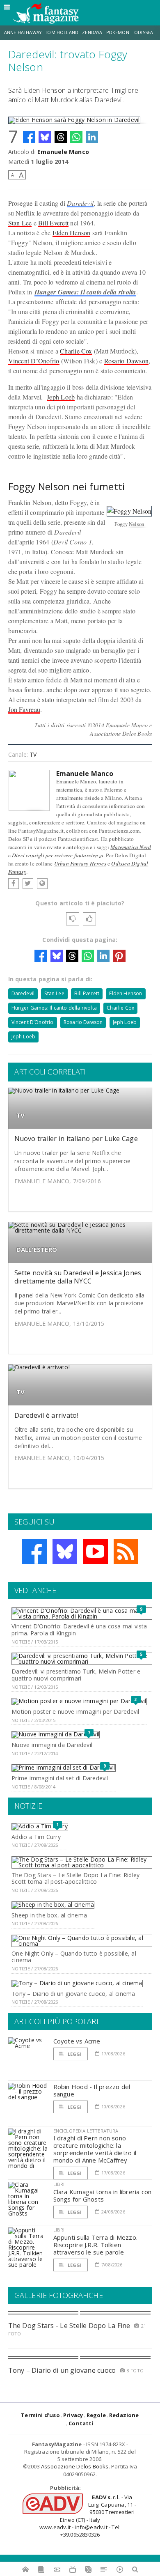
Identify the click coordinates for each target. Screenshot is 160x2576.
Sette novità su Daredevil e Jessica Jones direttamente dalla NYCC (78, 1277)
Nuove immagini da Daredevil (52, 1745)
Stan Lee (20, 223)
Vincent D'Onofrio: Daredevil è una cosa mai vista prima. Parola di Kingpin (79, 1630)
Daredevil (80, 203)
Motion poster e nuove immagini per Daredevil (75, 1712)
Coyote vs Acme (77, 2041)
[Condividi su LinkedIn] (92, 137)
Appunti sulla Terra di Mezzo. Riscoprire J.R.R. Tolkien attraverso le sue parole (96, 2245)
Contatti (81, 2423)
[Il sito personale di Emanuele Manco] (42, 884)
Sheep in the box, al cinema (49, 1915)
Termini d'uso (40, 2415)
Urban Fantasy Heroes (80, 863)
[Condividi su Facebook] (29, 137)
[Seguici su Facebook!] (34, 1552)
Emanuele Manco (63, 152)
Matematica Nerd (131, 847)
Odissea (144, 32)
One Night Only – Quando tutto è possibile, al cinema (74, 1957)
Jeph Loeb (61, 397)
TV (33, 754)
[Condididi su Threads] (61, 137)
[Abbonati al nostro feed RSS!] (126, 1552)
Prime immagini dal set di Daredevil (60, 1778)
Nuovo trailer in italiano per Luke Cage (76, 1139)
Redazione (124, 2415)
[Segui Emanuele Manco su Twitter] (28, 884)
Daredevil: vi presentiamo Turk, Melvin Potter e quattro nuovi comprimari (76, 1675)
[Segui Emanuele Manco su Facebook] (14, 884)
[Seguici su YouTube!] (96, 1552)
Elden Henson (72, 233)
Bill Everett (53, 223)
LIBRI (59, 2184)
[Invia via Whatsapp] (76, 137)
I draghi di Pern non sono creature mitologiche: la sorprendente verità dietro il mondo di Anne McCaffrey (95, 2149)
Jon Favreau (24, 709)
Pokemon (118, 32)
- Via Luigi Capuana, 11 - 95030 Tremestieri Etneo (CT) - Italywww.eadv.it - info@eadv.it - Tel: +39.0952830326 (88, 2516)
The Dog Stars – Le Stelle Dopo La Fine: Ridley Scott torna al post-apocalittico (75, 1878)
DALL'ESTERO (37, 1250)
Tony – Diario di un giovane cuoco (62, 2370)
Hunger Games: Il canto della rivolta (85, 292)
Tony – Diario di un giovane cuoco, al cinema (73, 1994)
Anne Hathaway (23, 32)
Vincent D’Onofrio (34, 361)
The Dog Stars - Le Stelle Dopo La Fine (69, 2326)
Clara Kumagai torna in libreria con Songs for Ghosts (103, 2195)
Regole (96, 2415)
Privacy (73, 2415)
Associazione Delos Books (75, 2466)
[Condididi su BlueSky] (45, 137)
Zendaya (92, 32)
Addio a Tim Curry (36, 1837)
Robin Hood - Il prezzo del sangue (92, 2090)
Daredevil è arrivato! (46, 1415)
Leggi (74, 2054)
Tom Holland (62, 32)
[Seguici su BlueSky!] (65, 1552)
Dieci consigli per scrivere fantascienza (58, 855)
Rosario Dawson (126, 361)
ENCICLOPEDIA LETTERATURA (86, 2131)
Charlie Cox (76, 351)
